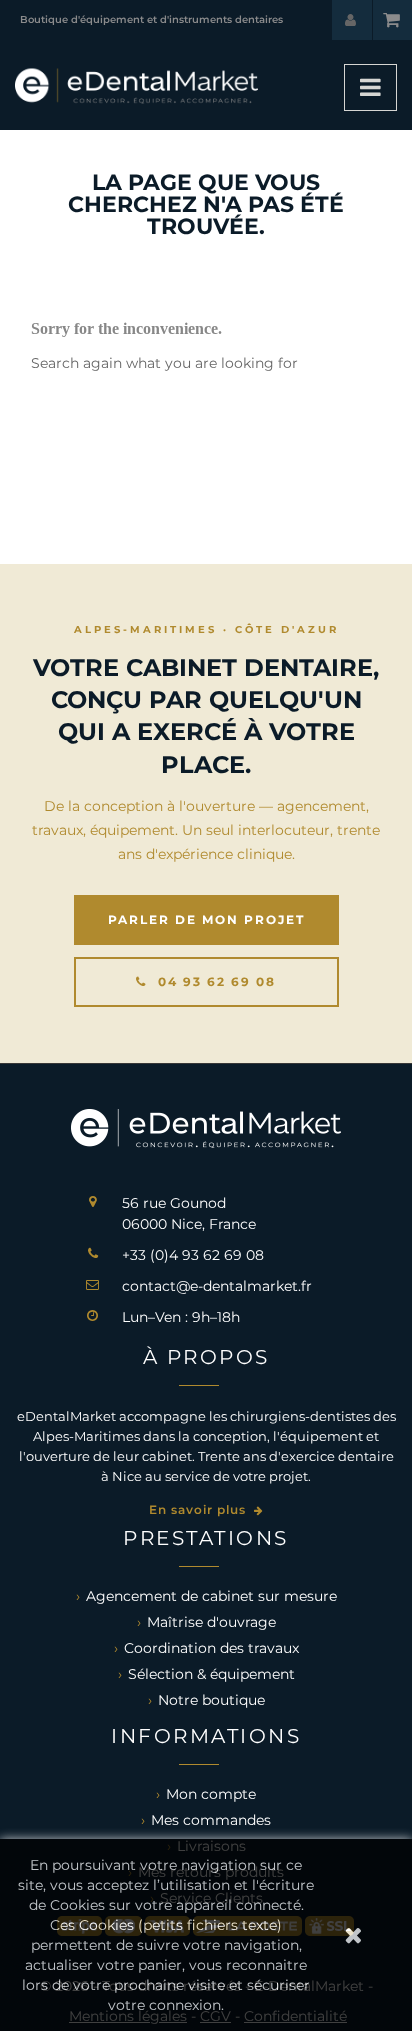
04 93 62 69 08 (214, 981)
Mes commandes (211, 1820)
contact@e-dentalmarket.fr (217, 1286)
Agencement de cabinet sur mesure (211, 1596)
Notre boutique (211, 1700)
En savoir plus (199, 1509)
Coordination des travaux (211, 1648)
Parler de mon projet (206, 919)
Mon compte (211, 1794)
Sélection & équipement (211, 1674)
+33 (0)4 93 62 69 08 (193, 1255)
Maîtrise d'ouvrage (211, 1622)
